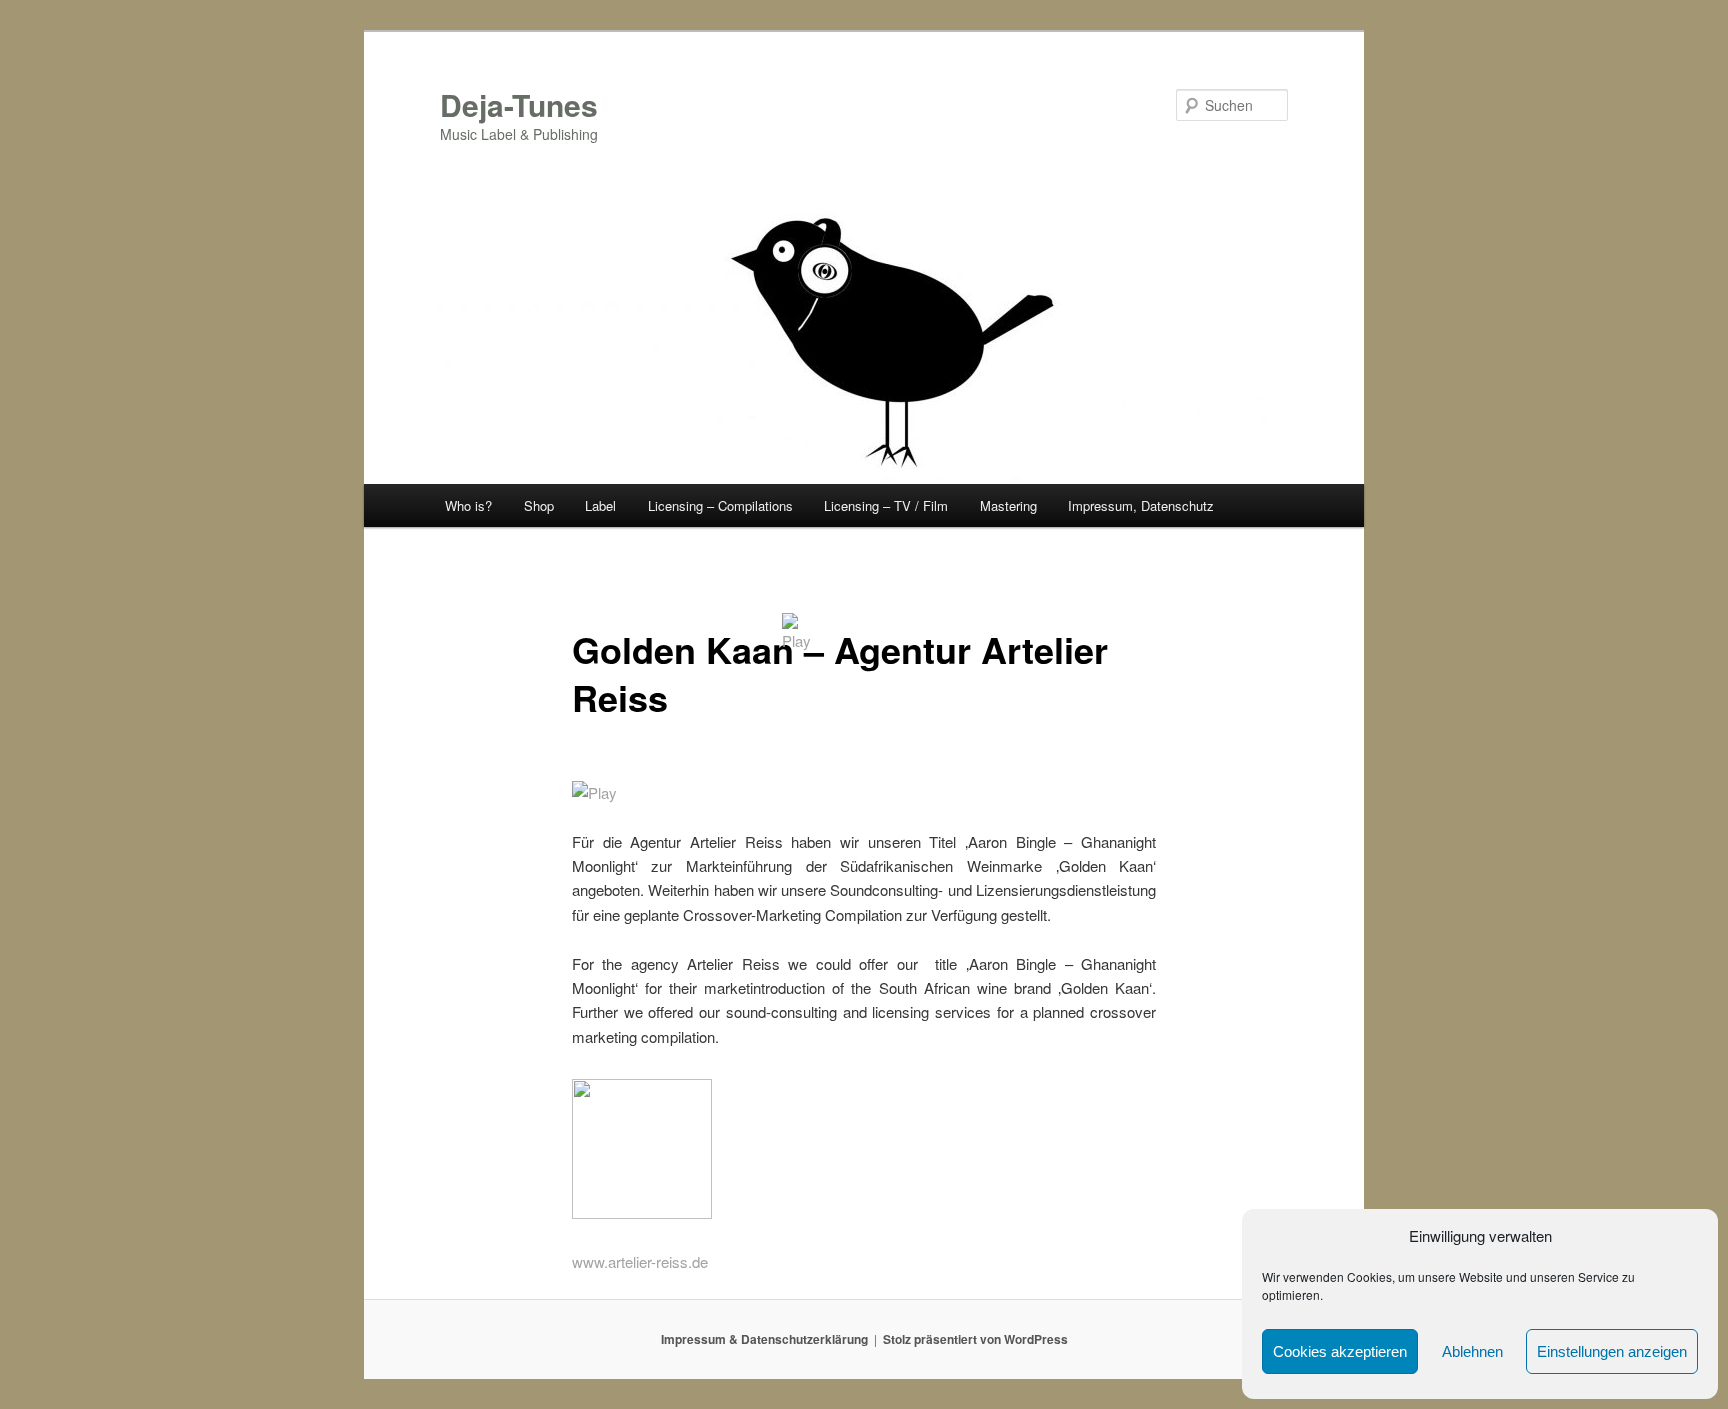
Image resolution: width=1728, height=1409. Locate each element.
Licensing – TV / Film (886, 505)
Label (600, 505)
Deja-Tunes (519, 104)
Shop (539, 505)
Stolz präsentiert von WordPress (975, 1339)
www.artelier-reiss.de (640, 1261)
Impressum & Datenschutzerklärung (764, 1339)
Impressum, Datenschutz (1141, 505)
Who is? (468, 505)
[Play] (594, 792)
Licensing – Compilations (720, 505)
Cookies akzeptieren (1340, 1351)
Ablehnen (1472, 1351)
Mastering (1008, 505)
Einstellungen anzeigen (1612, 1351)
